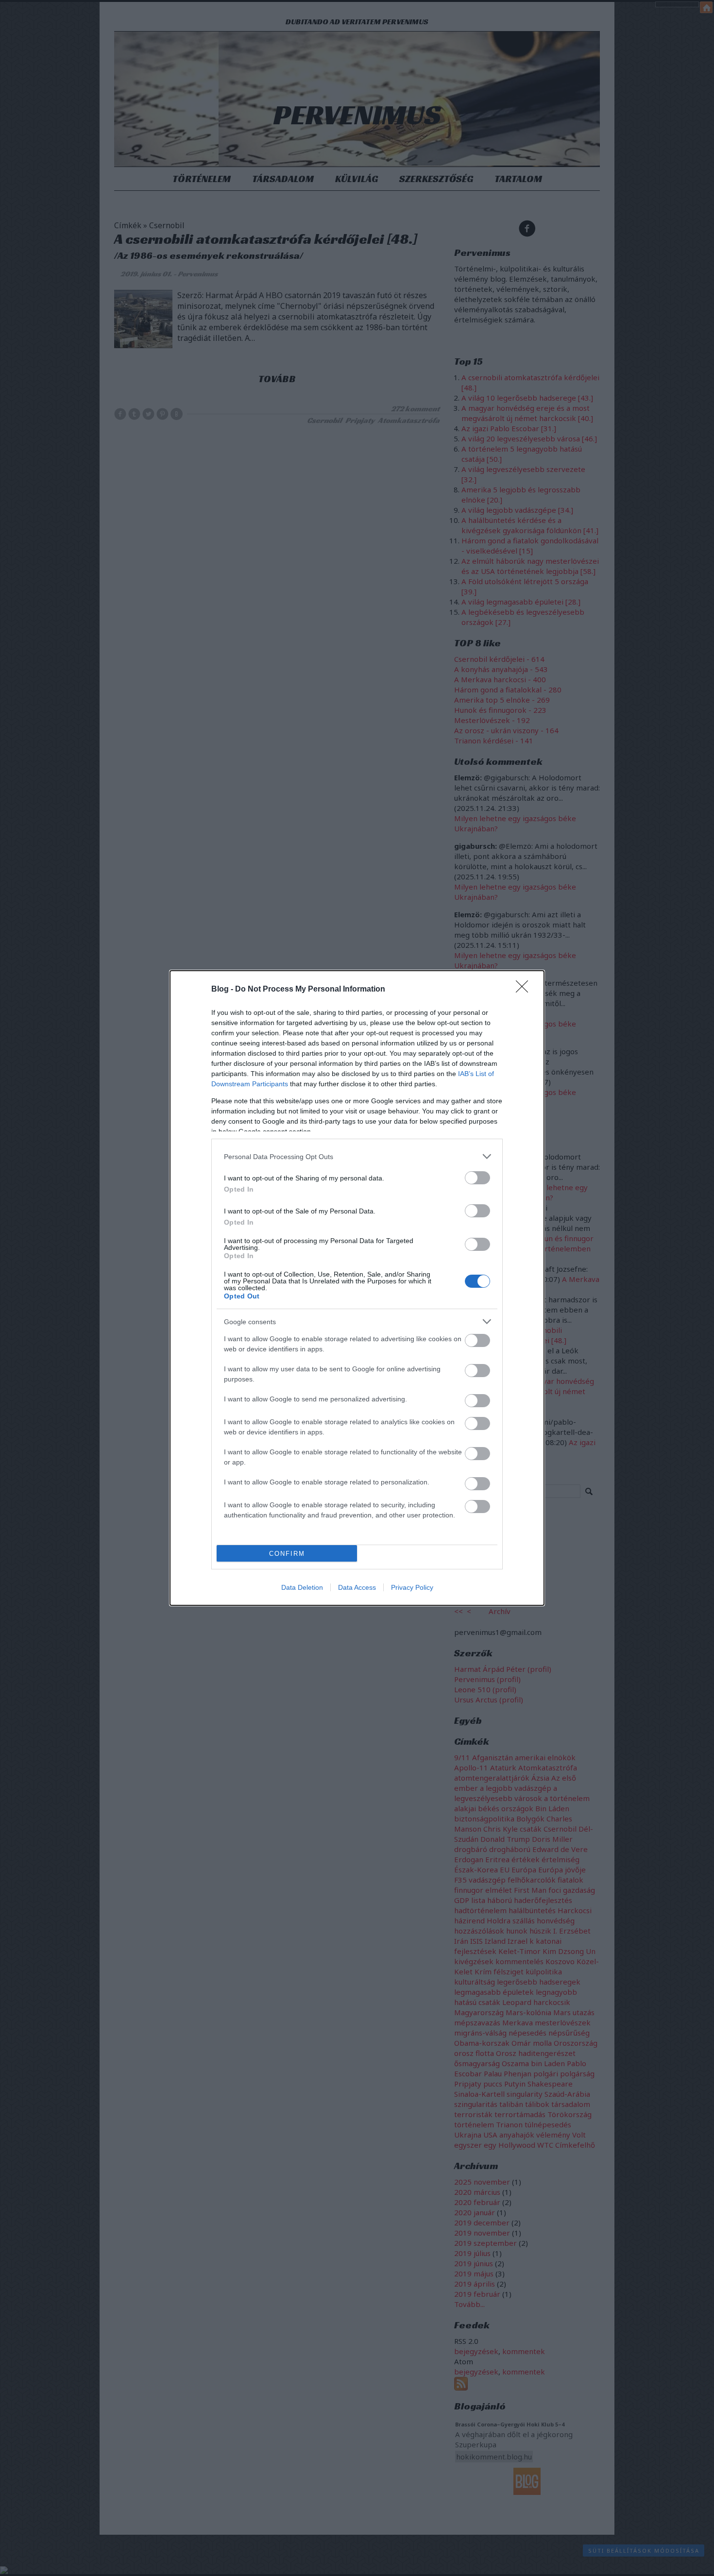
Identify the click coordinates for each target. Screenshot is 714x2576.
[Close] (525, 990)
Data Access (357, 1587)
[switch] (477, 1178)
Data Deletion (302, 1587)
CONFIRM (287, 1554)
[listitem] (357, 1156)
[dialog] (357, 1288)
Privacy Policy (412, 1587)
